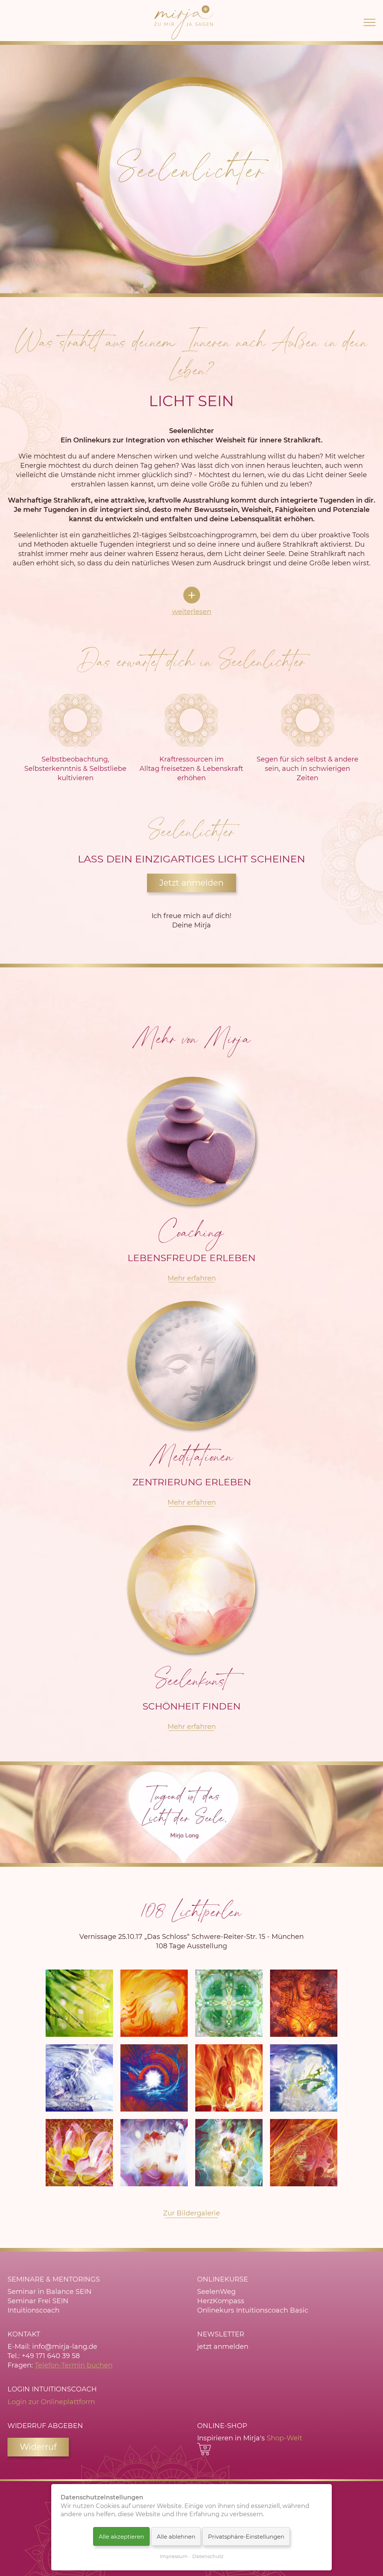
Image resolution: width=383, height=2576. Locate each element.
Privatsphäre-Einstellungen (246, 2537)
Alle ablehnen (176, 2537)
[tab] (192, 602)
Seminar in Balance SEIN (50, 2292)
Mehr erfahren (192, 1278)
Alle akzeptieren (121, 2537)
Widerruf (38, 2447)
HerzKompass (221, 2301)
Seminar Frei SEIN (38, 2301)
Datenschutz (208, 2556)
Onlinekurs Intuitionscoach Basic (253, 2310)
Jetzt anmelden (191, 883)
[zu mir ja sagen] (184, 22)
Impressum (174, 2556)
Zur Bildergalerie (191, 2213)
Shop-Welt (284, 2438)
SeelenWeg (216, 2292)
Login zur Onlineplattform (51, 2402)
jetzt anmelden (223, 2347)
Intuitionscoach (33, 2310)
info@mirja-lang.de (65, 2347)
